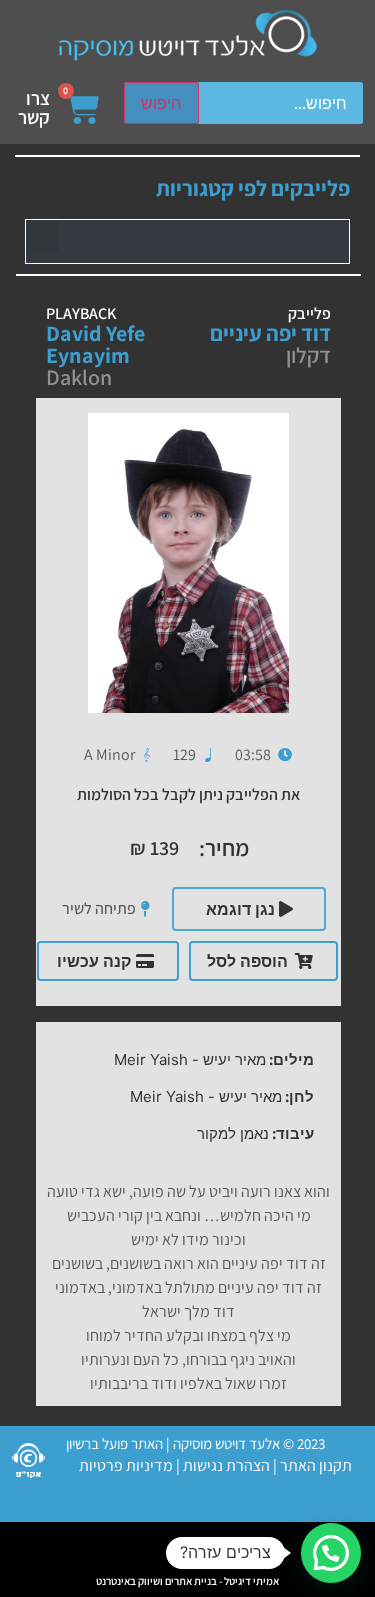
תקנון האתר (316, 1465)
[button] (42, 236)
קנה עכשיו (94, 961)
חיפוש (161, 103)
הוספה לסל (247, 961)
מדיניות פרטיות (126, 1465)
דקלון (308, 355)
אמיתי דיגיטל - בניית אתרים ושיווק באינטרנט (187, 1581)
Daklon (79, 377)
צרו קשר (34, 107)
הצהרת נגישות (225, 1465)
